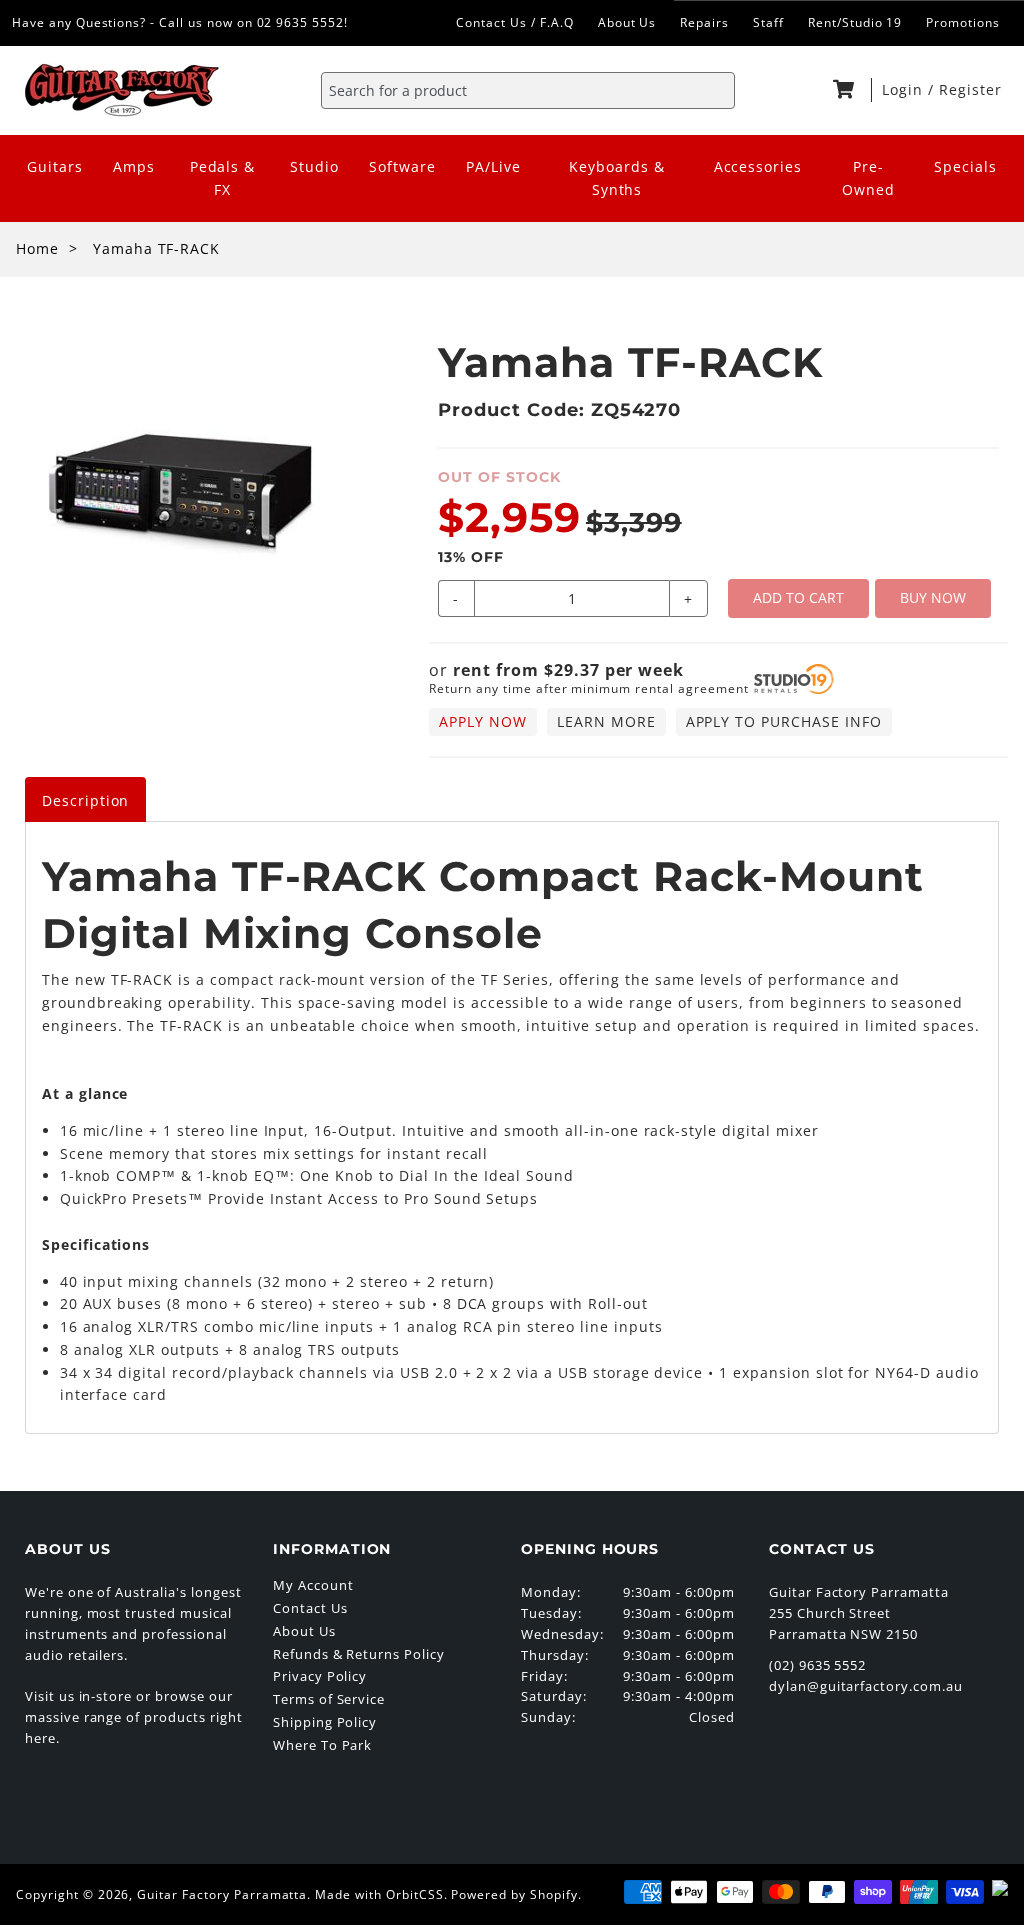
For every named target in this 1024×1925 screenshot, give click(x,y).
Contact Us (310, 1608)
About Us (627, 22)
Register (970, 89)
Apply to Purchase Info (784, 721)
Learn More (606, 721)
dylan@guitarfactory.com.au (866, 1686)
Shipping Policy (325, 1722)
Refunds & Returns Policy (359, 1654)
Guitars (55, 166)
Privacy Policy (320, 1676)
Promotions (963, 22)
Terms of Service (329, 1699)
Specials (965, 166)
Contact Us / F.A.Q (514, 22)
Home (37, 248)
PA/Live (493, 166)
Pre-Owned (868, 178)
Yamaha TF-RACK (156, 248)
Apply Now (483, 721)
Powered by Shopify (514, 1894)
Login (905, 89)
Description (86, 800)
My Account (313, 1585)
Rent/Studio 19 (855, 22)
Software (402, 166)
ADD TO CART (798, 597)
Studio (314, 166)
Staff (768, 22)
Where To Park (322, 1745)
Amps (134, 166)
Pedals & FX (223, 178)
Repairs (704, 22)
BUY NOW (933, 597)
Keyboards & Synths (617, 178)
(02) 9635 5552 (817, 1665)
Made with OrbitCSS (379, 1894)
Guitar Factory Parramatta (222, 1894)
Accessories (758, 166)
